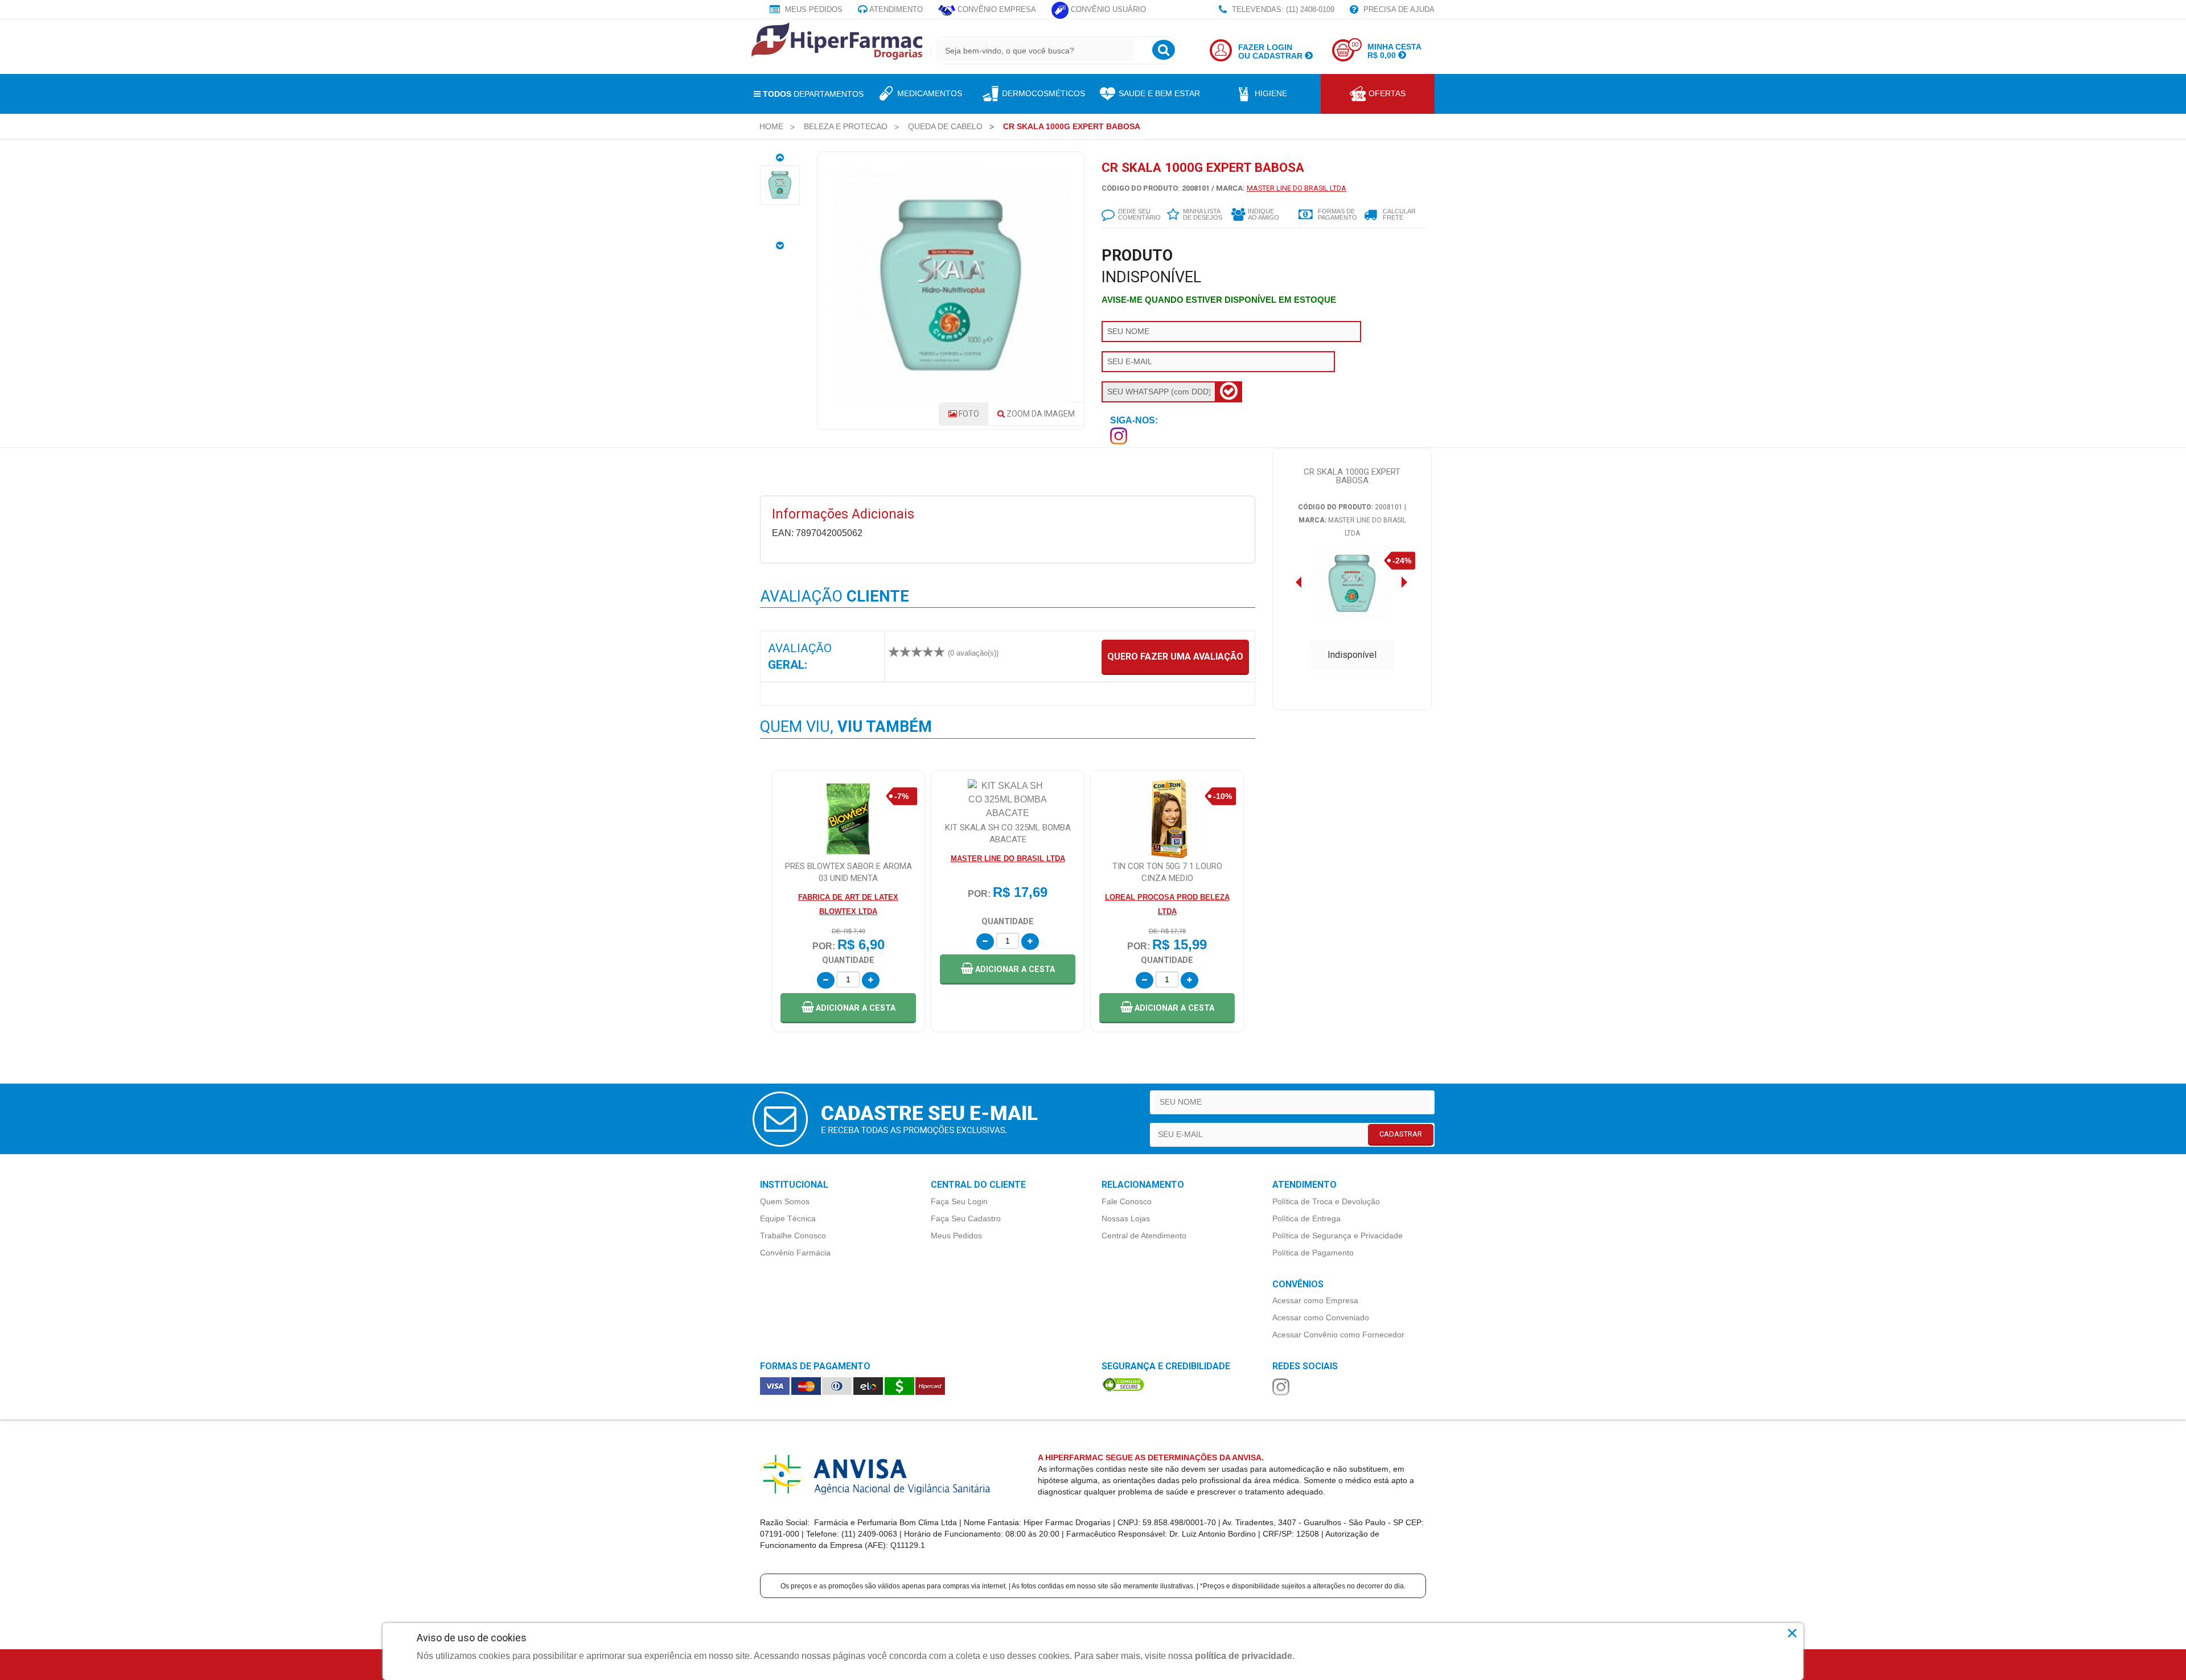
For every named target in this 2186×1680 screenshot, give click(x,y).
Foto (968, 414)
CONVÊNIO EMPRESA (996, 9)
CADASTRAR (1401, 1134)
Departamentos (813, 94)
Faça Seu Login (959, 1201)
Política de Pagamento (1313, 1253)
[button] (848, 1008)
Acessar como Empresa (1315, 1300)
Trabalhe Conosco (793, 1236)
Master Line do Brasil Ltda (1297, 188)
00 (1355, 45)
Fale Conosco (1127, 1201)
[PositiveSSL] (1123, 1384)
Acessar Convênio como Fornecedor (1338, 1335)
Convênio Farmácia (795, 1253)
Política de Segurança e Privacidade (1338, 1236)
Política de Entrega (1306, 1218)
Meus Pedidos (813, 9)
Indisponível (1352, 655)
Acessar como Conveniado (1321, 1317)
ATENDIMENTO (895, 9)
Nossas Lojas (1126, 1218)
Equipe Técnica (788, 1218)
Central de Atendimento (1144, 1236)
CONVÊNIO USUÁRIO (1107, 9)
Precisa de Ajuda (1398, 9)
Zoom (1040, 414)
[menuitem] (771, 126)
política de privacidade (1244, 1656)
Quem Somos (785, 1201)
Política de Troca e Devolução (1326, 1201)
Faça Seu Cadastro (966, 1218)
